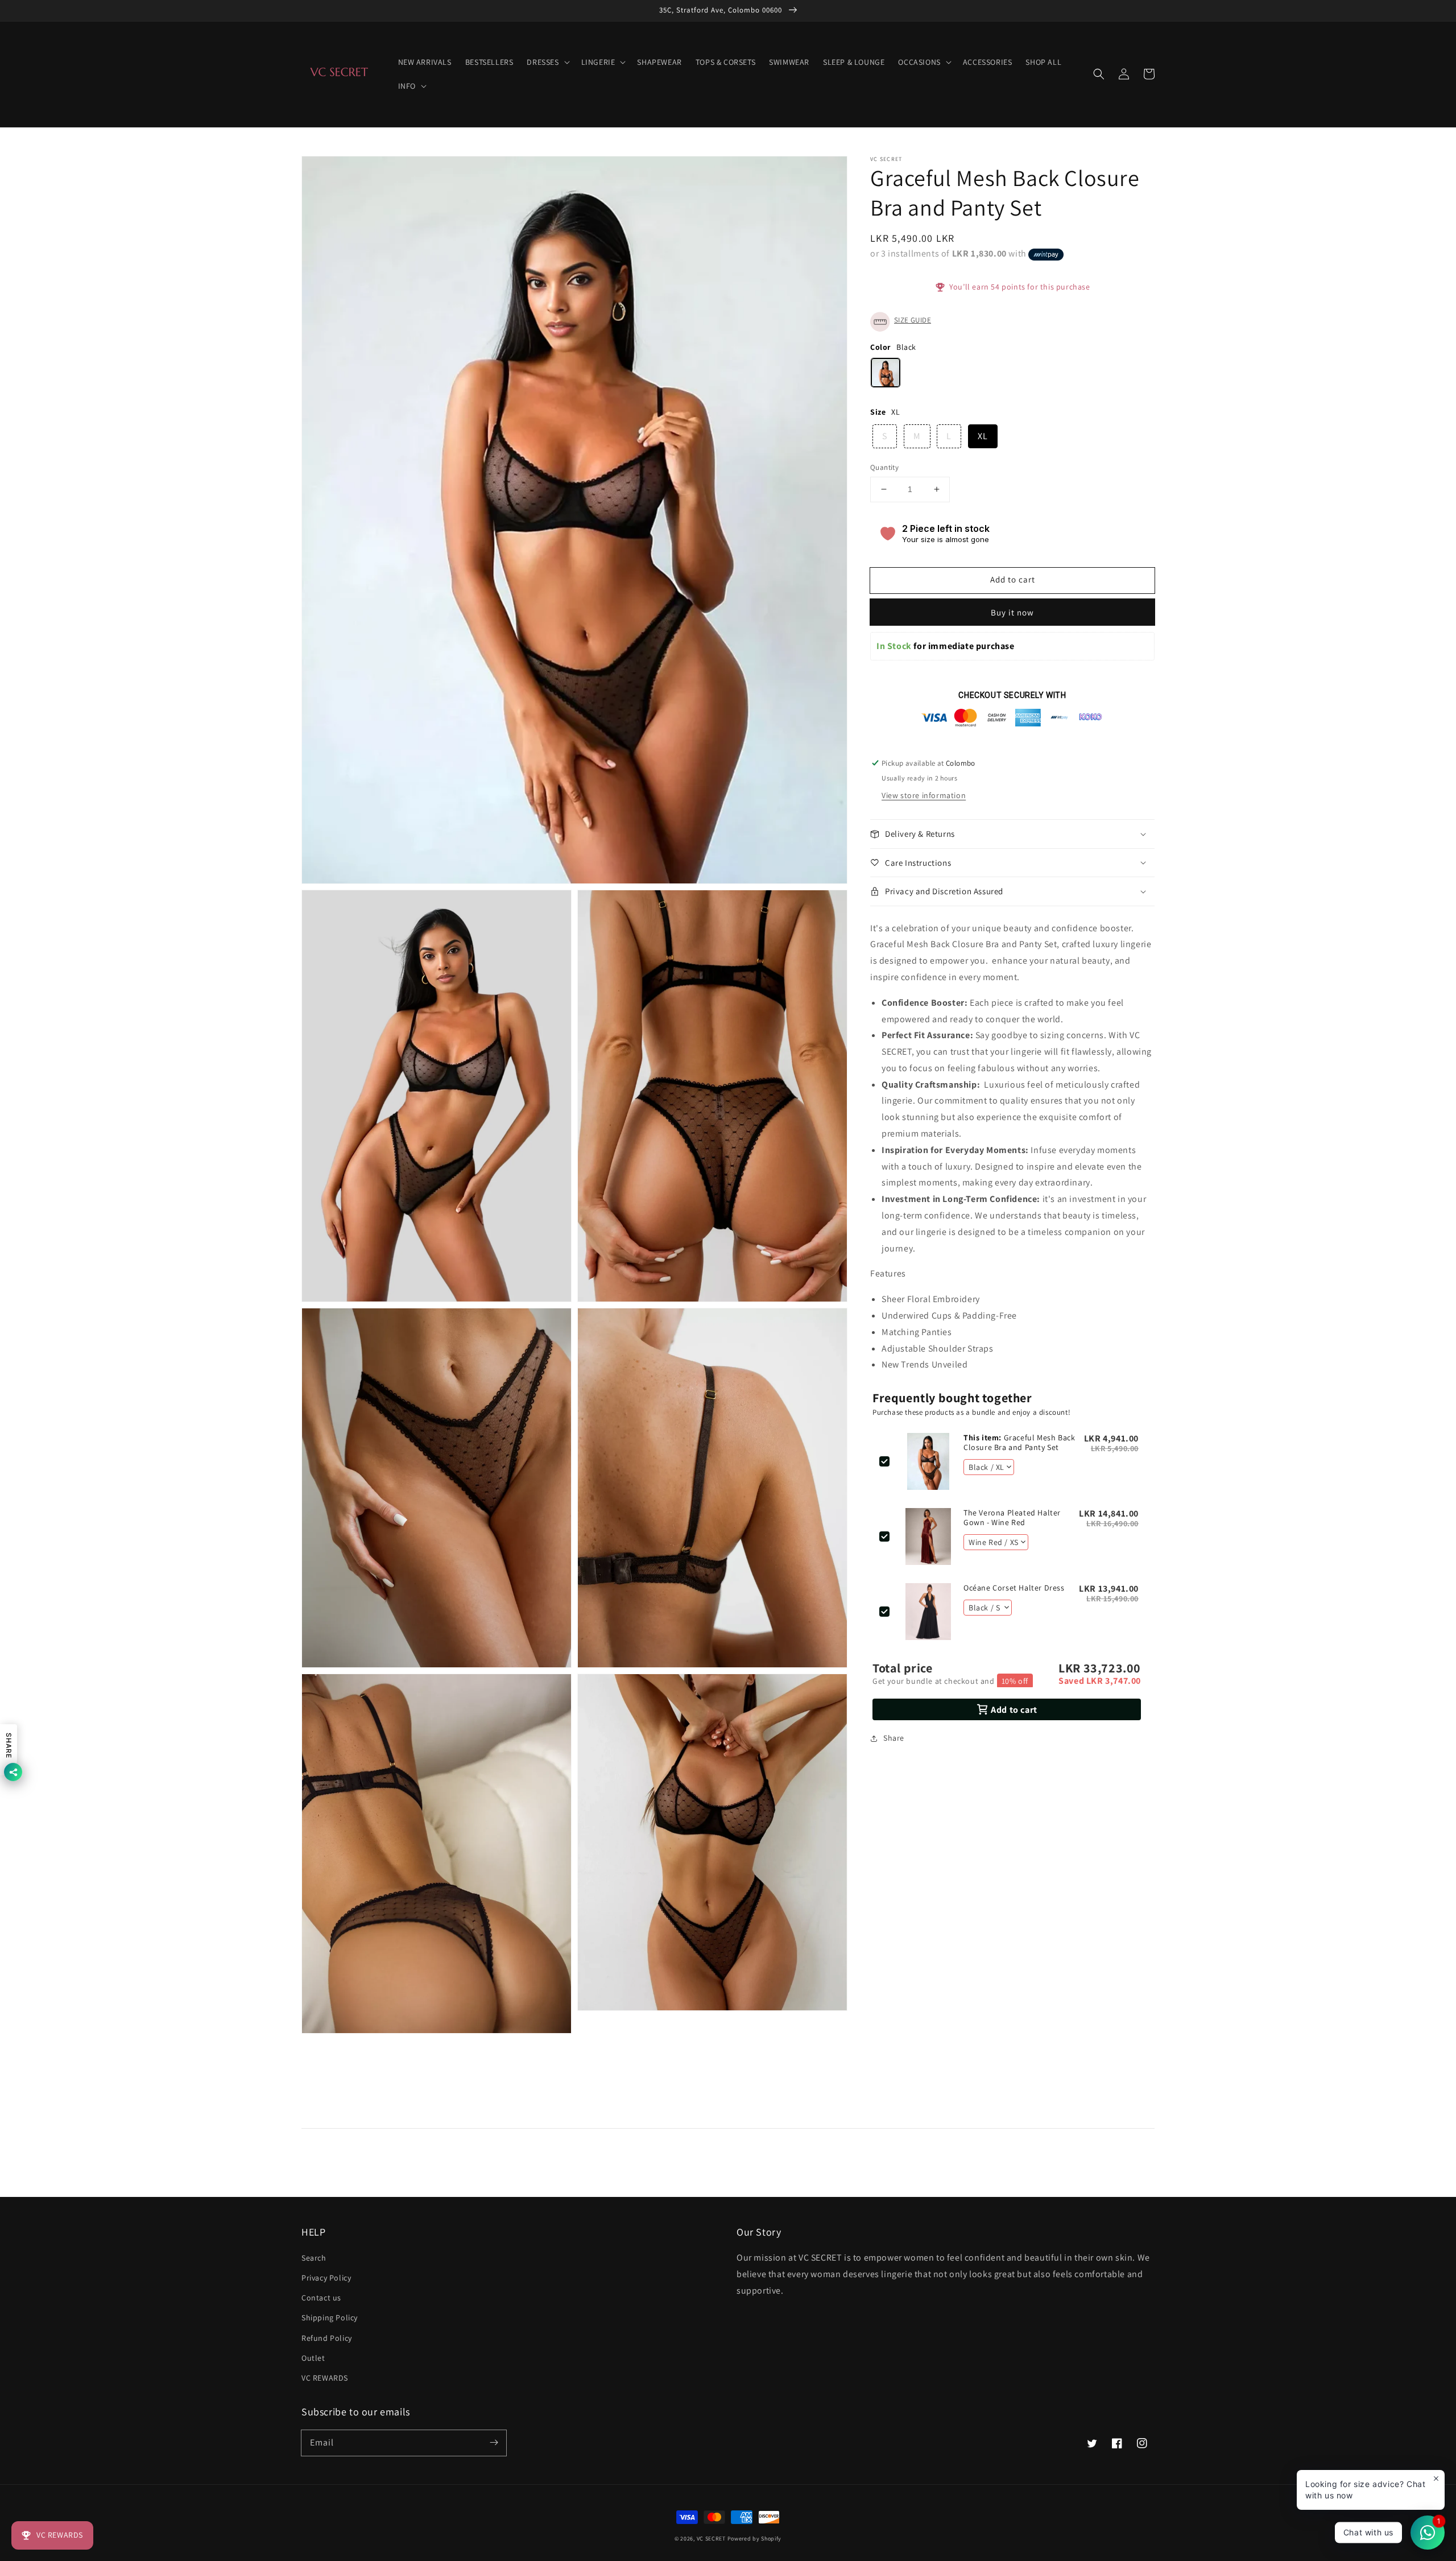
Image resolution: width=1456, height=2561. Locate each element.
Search (314, 2258)
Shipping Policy (330, 2318)
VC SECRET (712, 2539)
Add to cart (1013, 579)
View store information (924, 795)
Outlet (313, 2358)
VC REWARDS (325, 2378)
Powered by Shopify (755, 2539)
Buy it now (1012, 612)
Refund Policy (327, 2338)
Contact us (321, 2298)
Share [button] (894, 1738)
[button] (1099, 74)
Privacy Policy (326, 2278)
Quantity (884, 467)
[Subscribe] (494, 2443)
